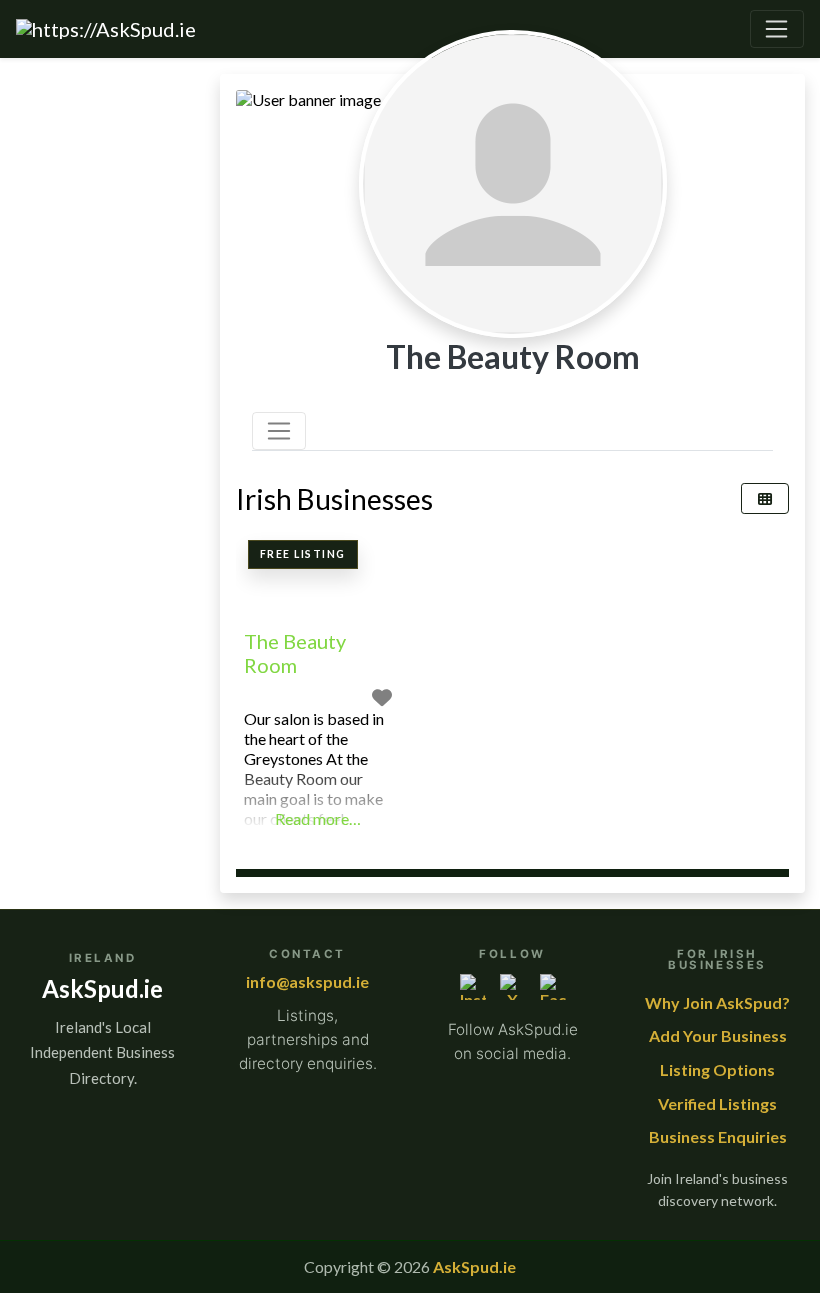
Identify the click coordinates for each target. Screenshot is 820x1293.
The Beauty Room (295, 653)
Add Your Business (718, 1035)
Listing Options (717, 1069)
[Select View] (765, 498)
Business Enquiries (718, 1136)
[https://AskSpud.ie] (106, 29)
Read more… (318, 818)
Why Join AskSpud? (717, 1002)
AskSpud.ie (474, 1266)
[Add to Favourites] (382, 697)
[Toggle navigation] (777, 29)
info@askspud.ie (307, 981)
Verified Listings (717, 1103)
